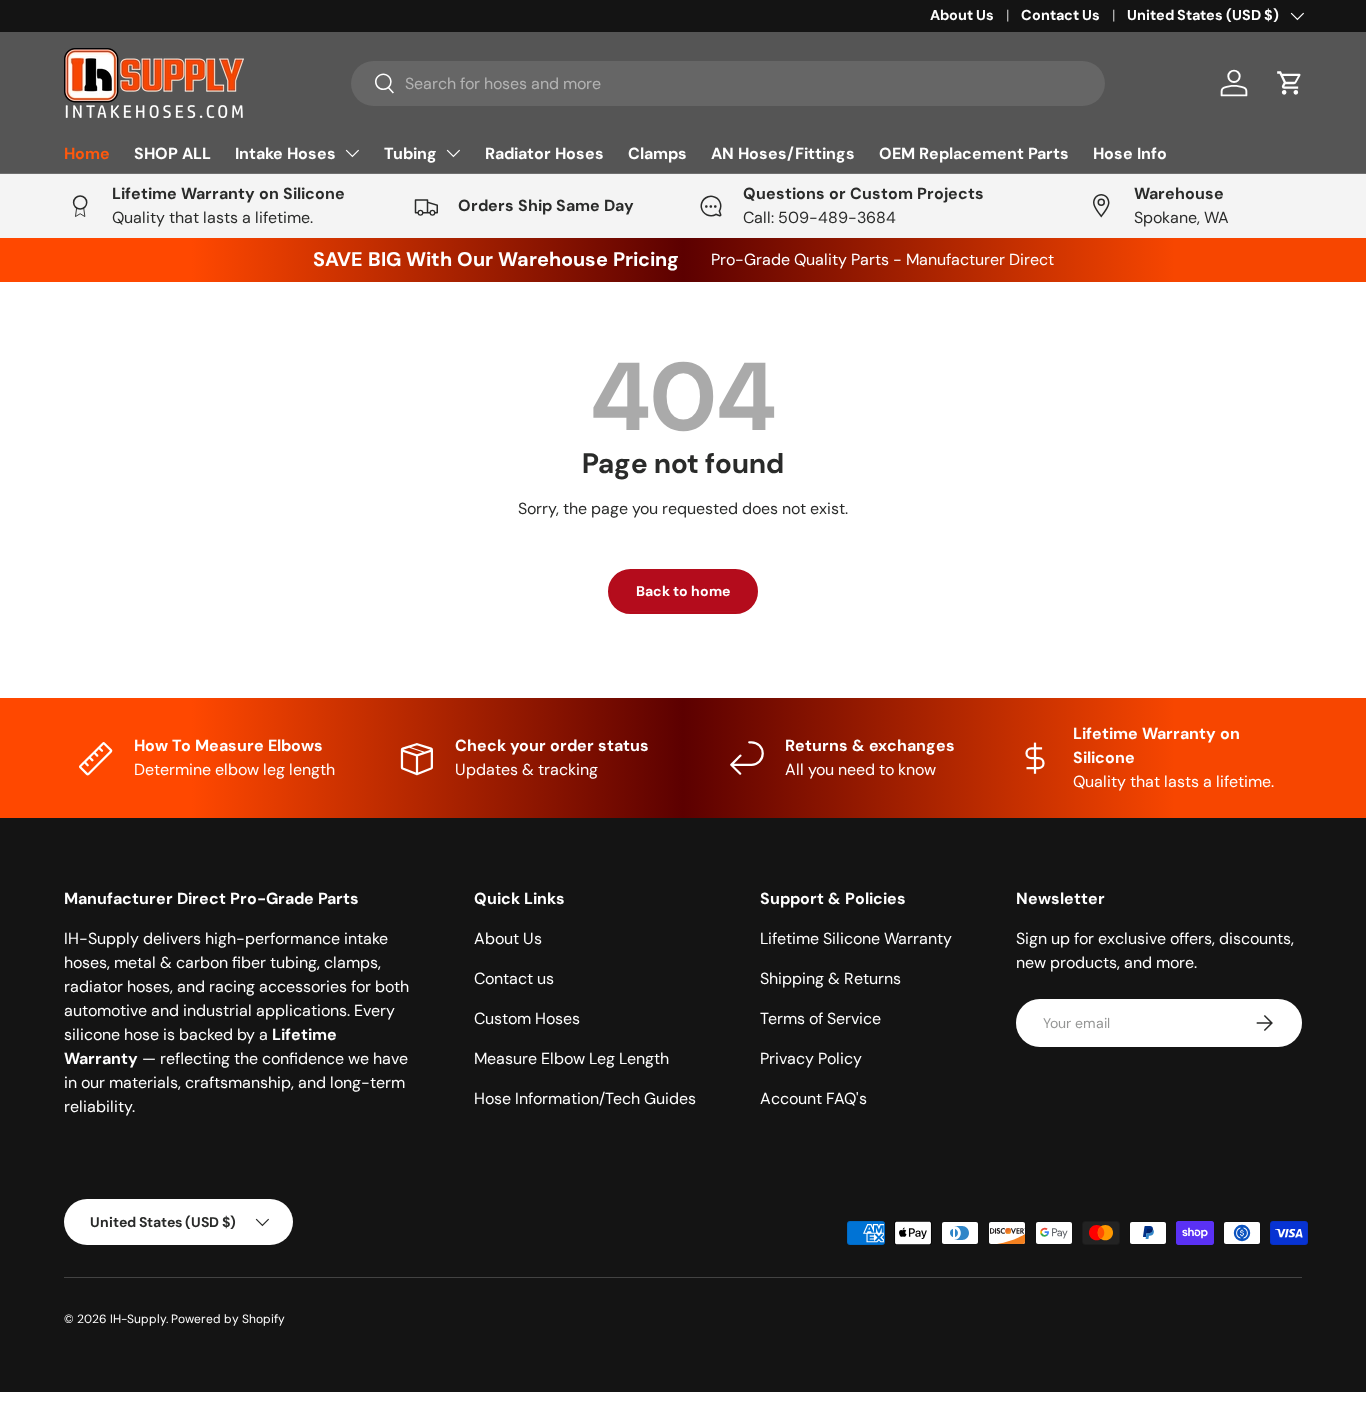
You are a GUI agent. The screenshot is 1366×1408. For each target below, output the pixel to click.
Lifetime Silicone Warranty (856, 938)
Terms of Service (820, 1018)
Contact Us (1060, 15)
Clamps (657, 153)
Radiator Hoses (544, 153)
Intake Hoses (285, 153)
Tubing (410, 153)
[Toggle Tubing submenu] (453, 153)
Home (87, 153)
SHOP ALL (172, 153)
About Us (962, 15)
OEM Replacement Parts (974, 153)
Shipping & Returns (830, 978)
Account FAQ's (813, 1098)
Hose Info (1130, 153)
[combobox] (728, 83)
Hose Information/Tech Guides (585, 1098)
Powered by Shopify (228, 1319)
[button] (1290, 83)
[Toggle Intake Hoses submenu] (352, 153)
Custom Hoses (527, 1018)
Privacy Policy (811, 1058)
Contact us (514, 978)
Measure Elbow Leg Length (571, 1058)
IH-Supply (138, 1319)
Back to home (683, 591)
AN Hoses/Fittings (783, 153)
